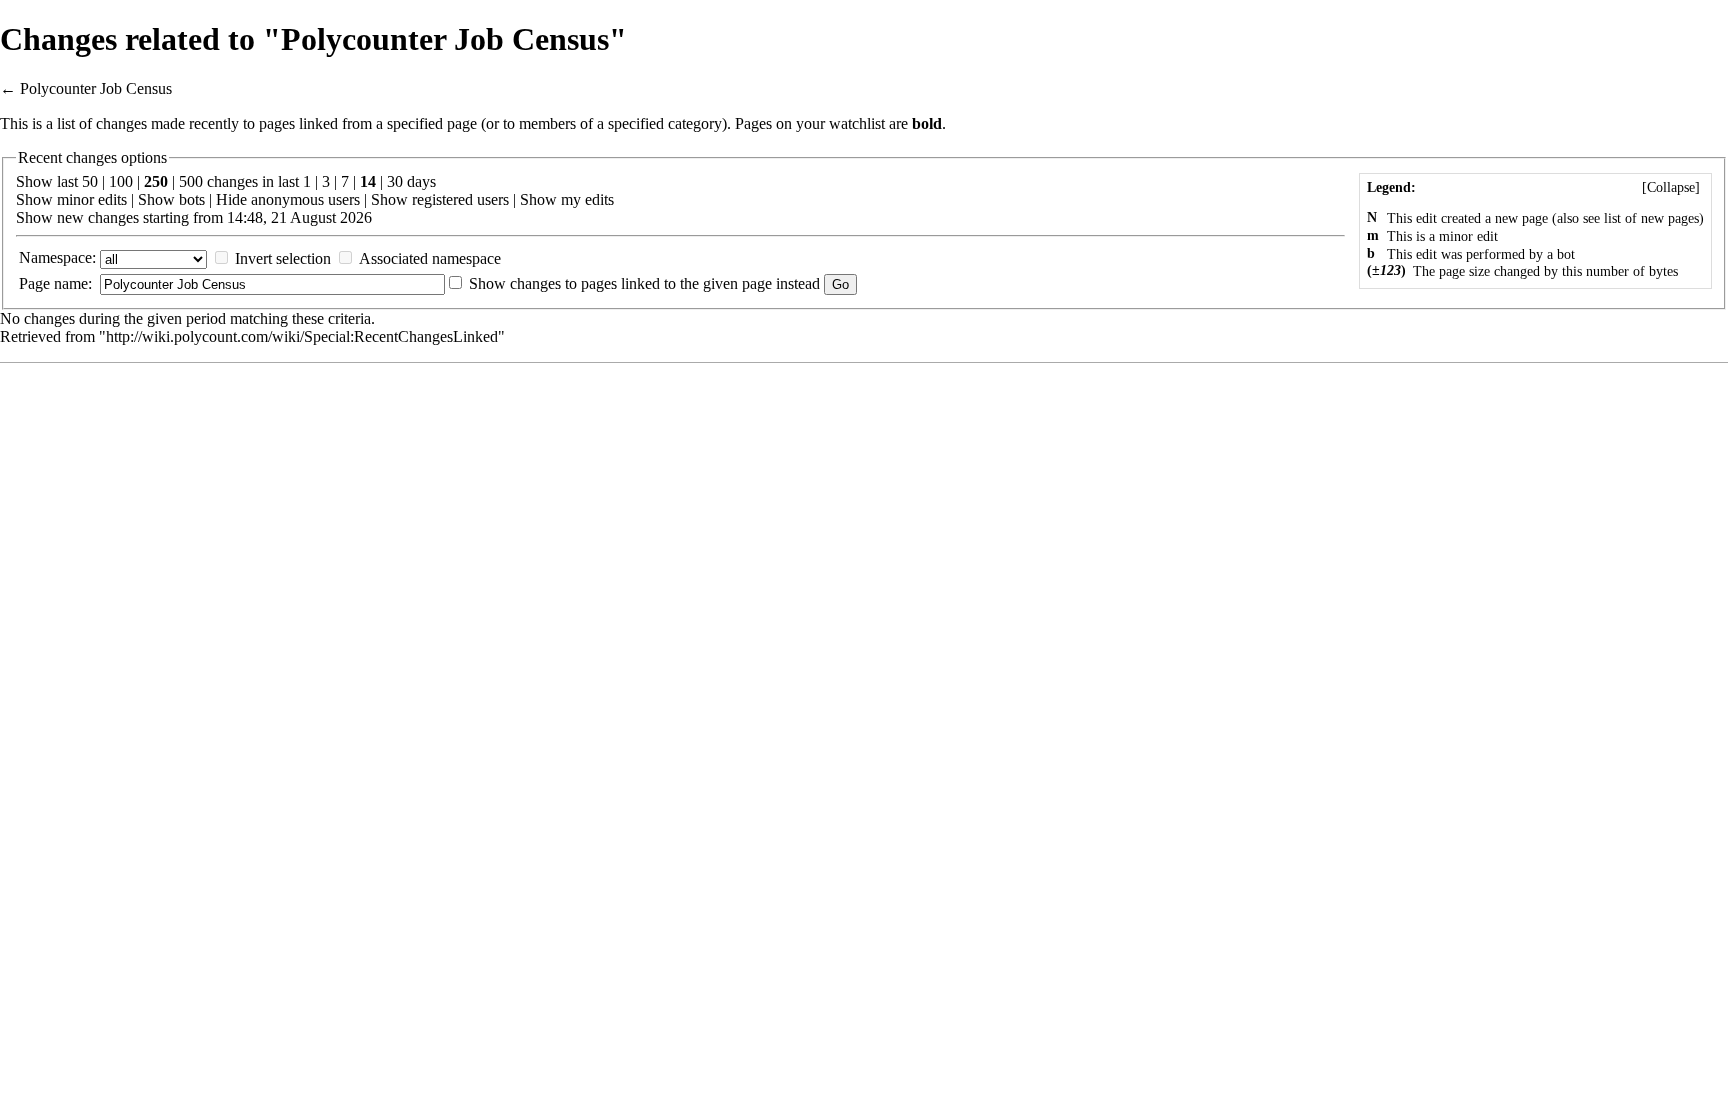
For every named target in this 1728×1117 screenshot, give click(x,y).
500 (191, 181)
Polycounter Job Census (96, 88)
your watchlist (840, 123)
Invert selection (283, 258)
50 (90, 181)
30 (395, 181)
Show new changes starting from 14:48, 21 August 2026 (194, 217)
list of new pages (1651, 218)
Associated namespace (430, 258)
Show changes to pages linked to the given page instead (644, 283)
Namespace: (57, 257)
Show (34, 199)
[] (1671, 187)
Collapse (1671, 187)
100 (121, 181)
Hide (231, 199)
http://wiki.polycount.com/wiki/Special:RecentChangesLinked (302, 336)
